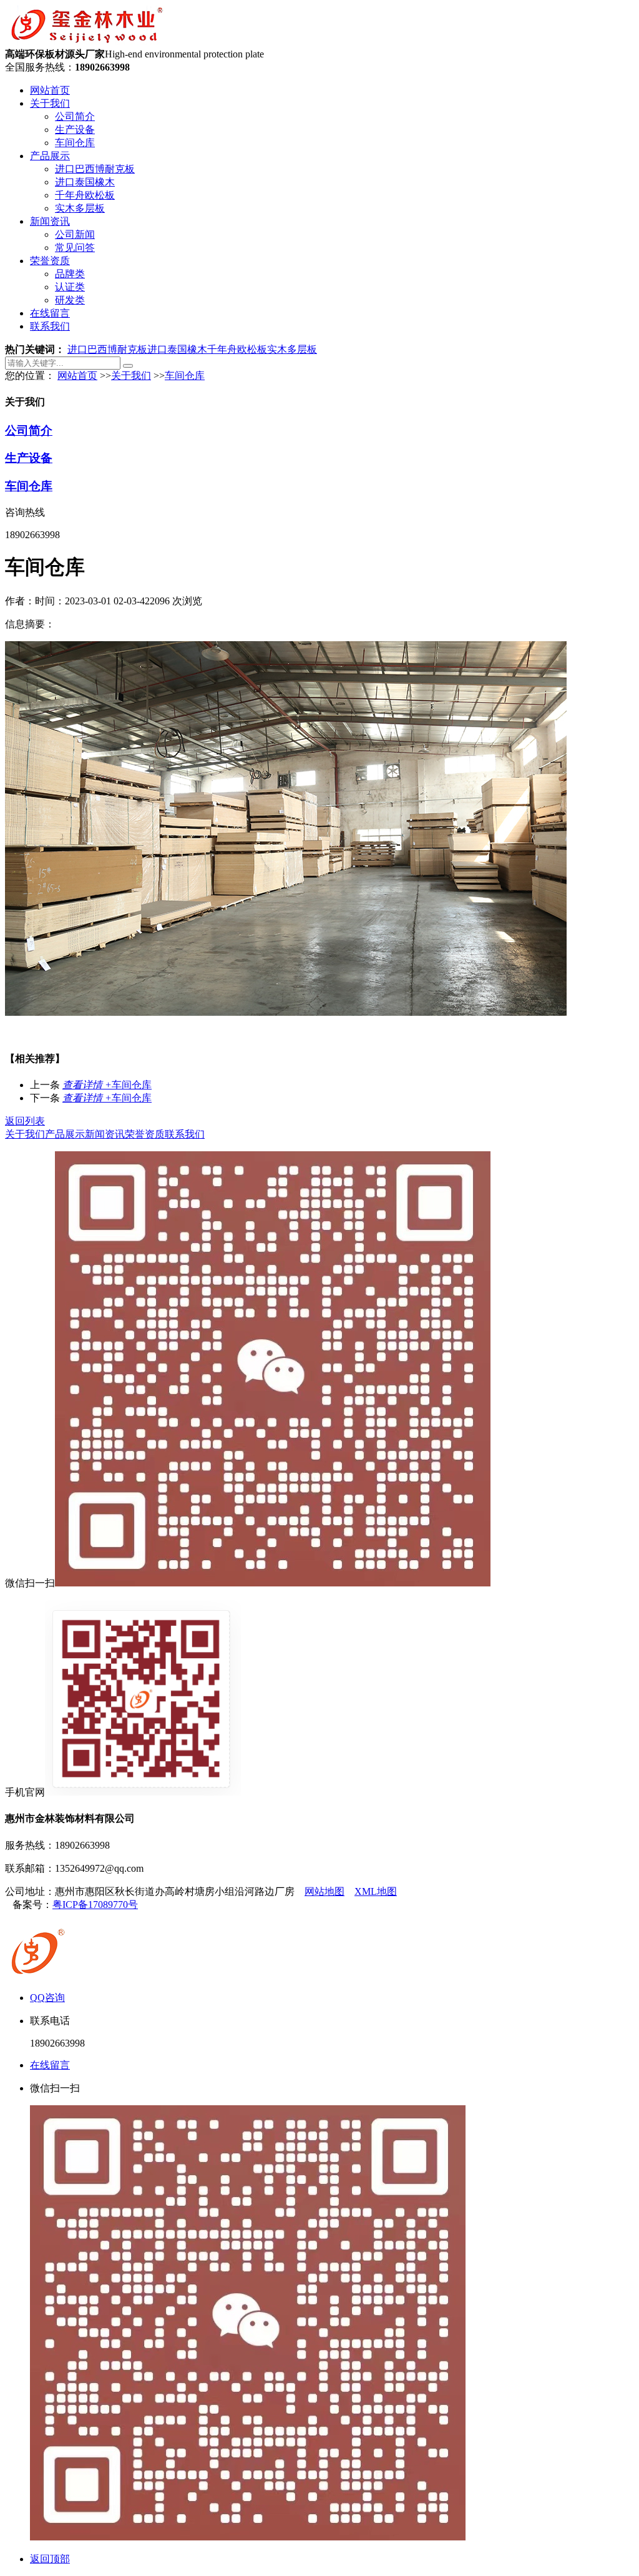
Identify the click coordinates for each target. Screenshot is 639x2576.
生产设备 (75, 130)
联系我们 (50, 326)
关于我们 (50, 103)
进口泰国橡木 (85, 182)
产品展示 (50, 156)
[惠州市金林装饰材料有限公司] (86, 42)
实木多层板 (80, 208)
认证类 (70, 287)
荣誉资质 (50, 261)
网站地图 (324, 1891)
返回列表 (25, 1121)
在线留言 (50, 313)
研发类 (70, 300)
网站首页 (50, 90)
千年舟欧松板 (85, 195)
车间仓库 (75, 143)
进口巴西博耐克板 (95, 169)
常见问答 (75, 248)
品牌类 (70, 274)
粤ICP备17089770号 (95, 1905)
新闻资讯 (50, 221)
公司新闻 (75, 234)
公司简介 (75, 116)
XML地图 (376, 1891)
